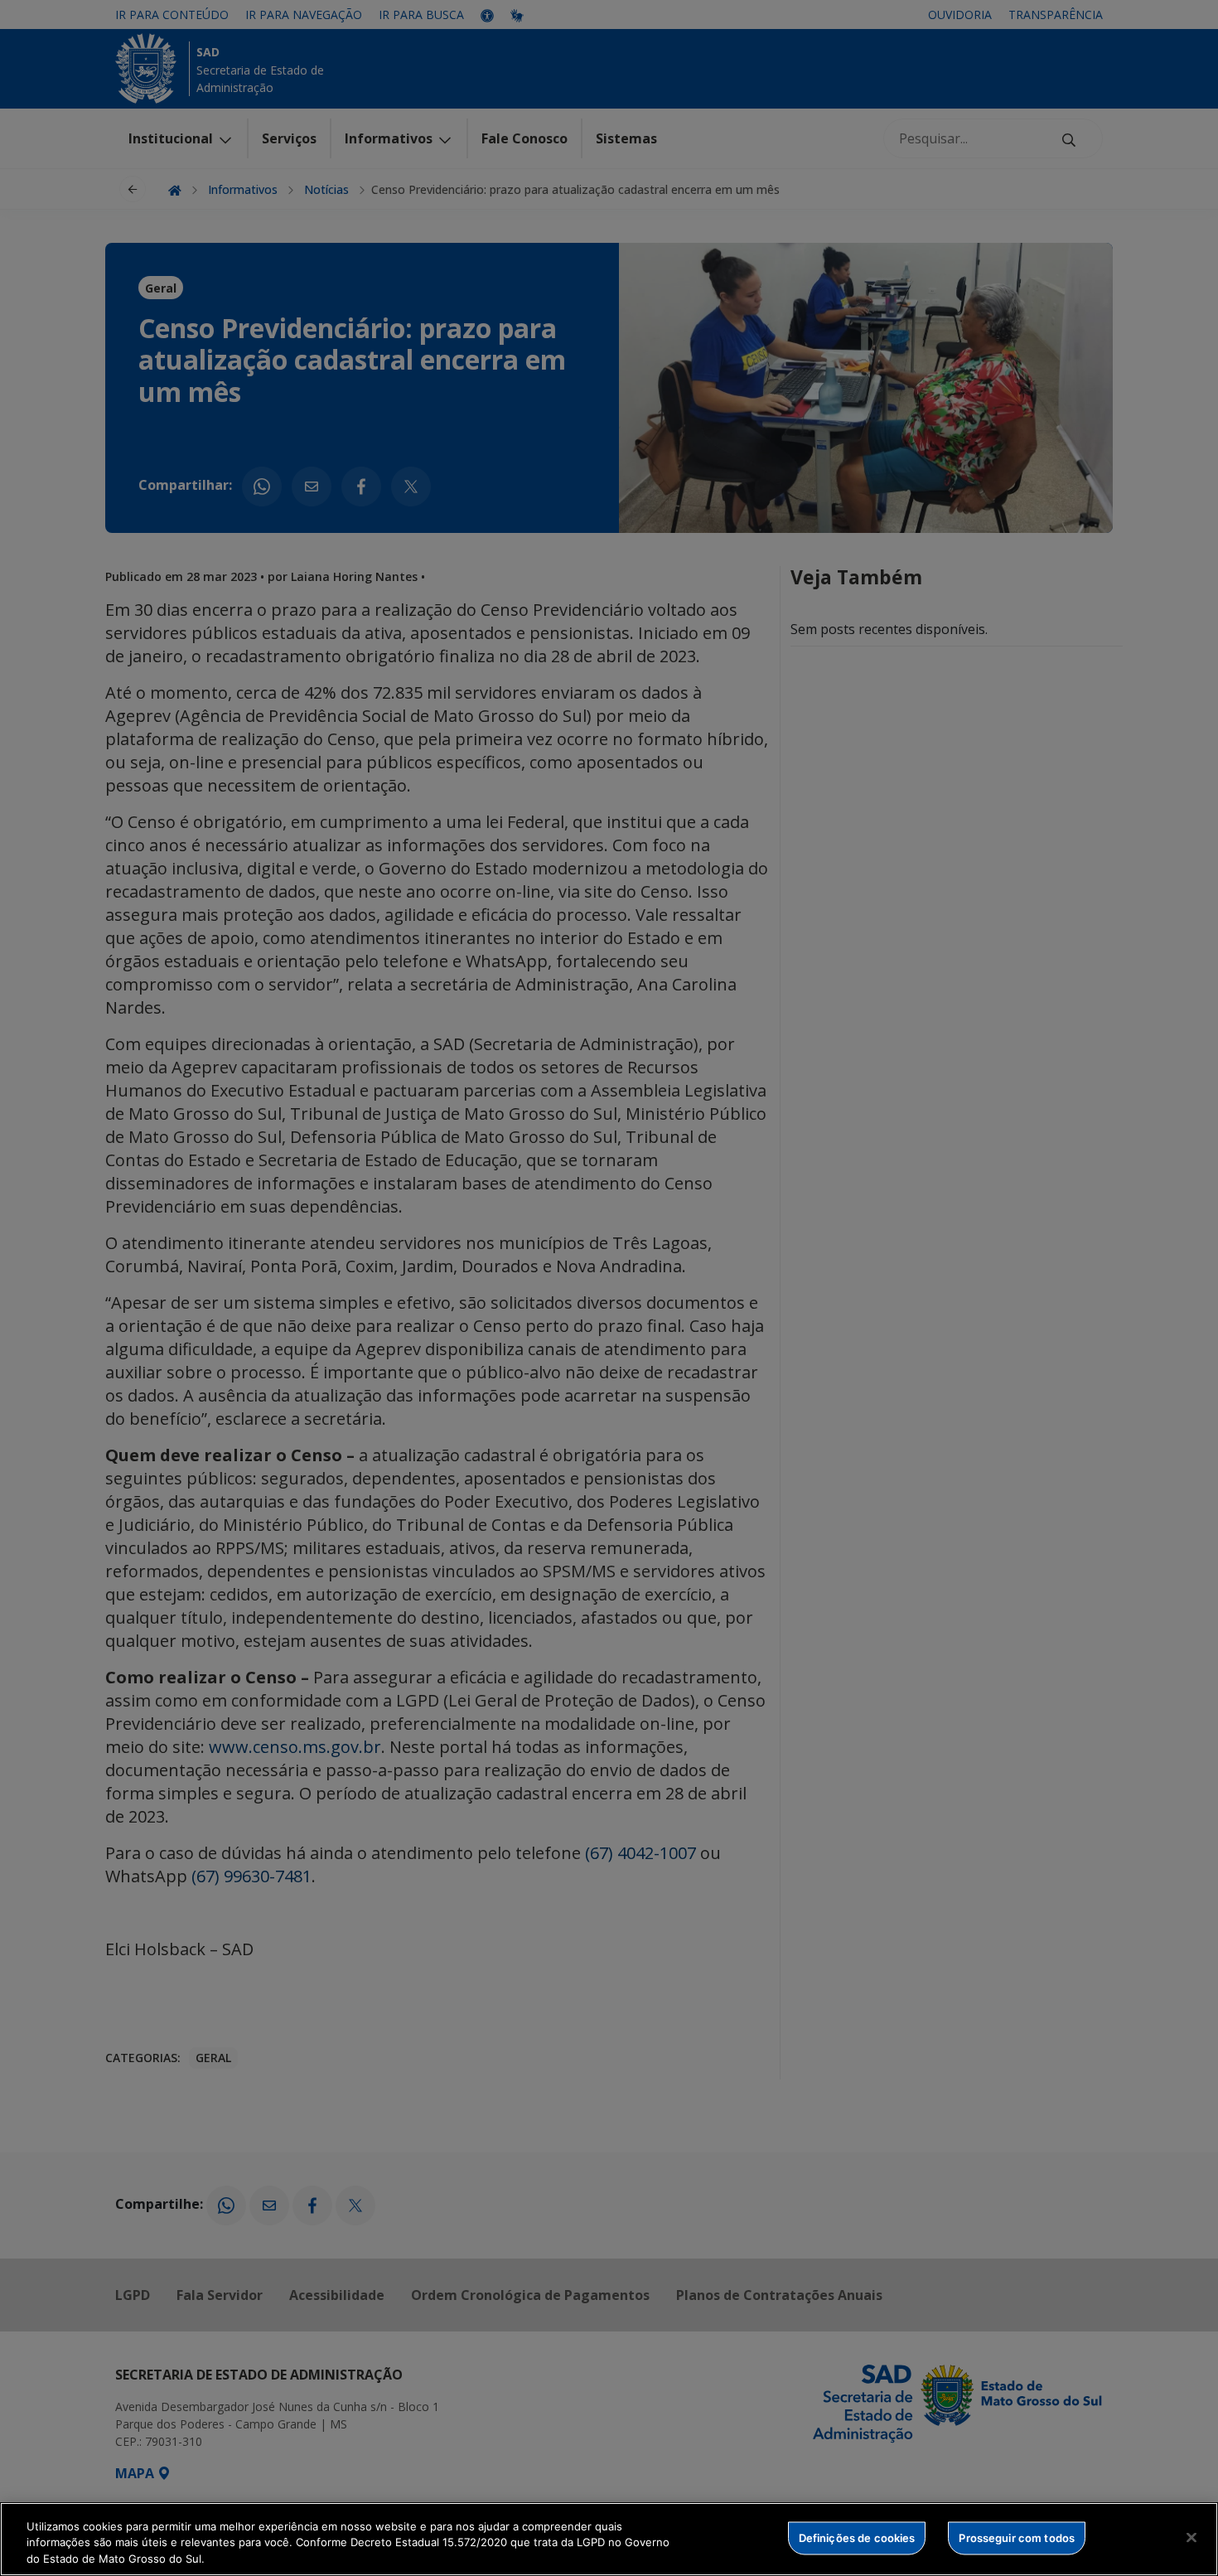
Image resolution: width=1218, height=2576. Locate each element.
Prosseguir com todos (1017, 2537)
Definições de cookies (857, 2537)
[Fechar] (1191, 2537)
